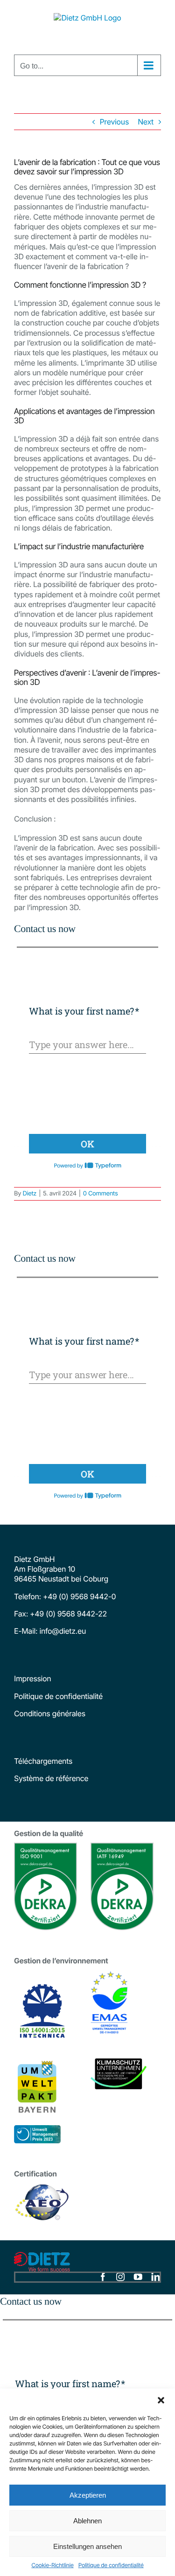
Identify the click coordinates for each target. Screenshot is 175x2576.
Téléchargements (43, 1761)
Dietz (29, 1194)
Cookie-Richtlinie (52, 2565)
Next (146, 122)
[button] (161, 2400)
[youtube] (138, 2277)
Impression (32, 1678)
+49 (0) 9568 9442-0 (79, 1596)
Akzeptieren (88, 2495)
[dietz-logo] (42, 2256)
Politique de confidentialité (111, 2565)
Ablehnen (87, 2521)
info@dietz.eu (62, 1631)
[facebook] (103, 2277)
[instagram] (120, 2277)
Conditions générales (50, 1713)
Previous (114, 122)
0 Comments (101, 1194)
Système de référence (51, 1778)
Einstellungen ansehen (87, 2546)
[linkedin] (155, 2277)
